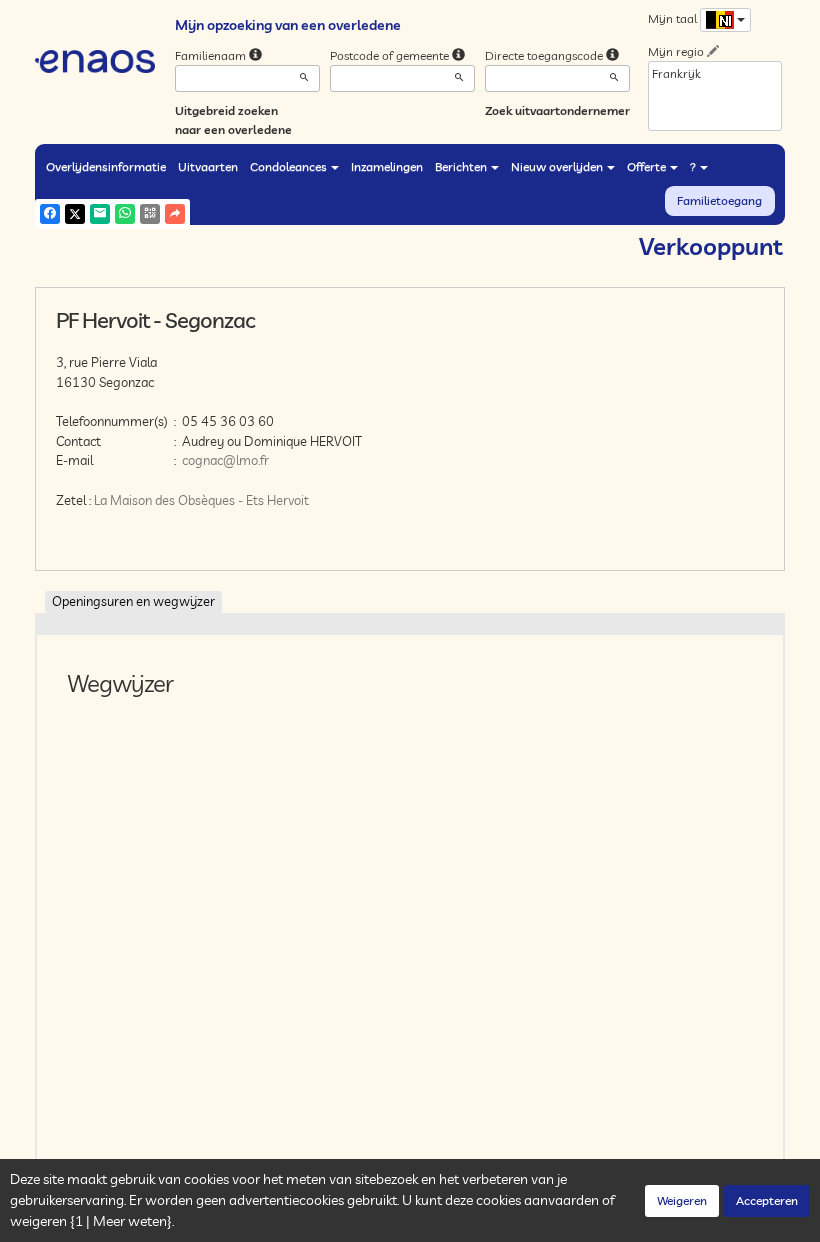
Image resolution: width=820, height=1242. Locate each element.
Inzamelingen (387, 166)
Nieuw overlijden (557, 166)
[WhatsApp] (125, 214)
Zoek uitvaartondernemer (557, 110)
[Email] (100, 214)
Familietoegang (719, 200)
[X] (75, 214)
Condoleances (288, 166)
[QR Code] (150, 214)
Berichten (461, 166)
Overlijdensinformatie (106, 166)
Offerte (646, 166)
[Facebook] (50, 214)
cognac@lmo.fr (225, 460)
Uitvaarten (208, 166)
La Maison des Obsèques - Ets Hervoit (201, 500)
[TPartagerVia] (175, 214)
